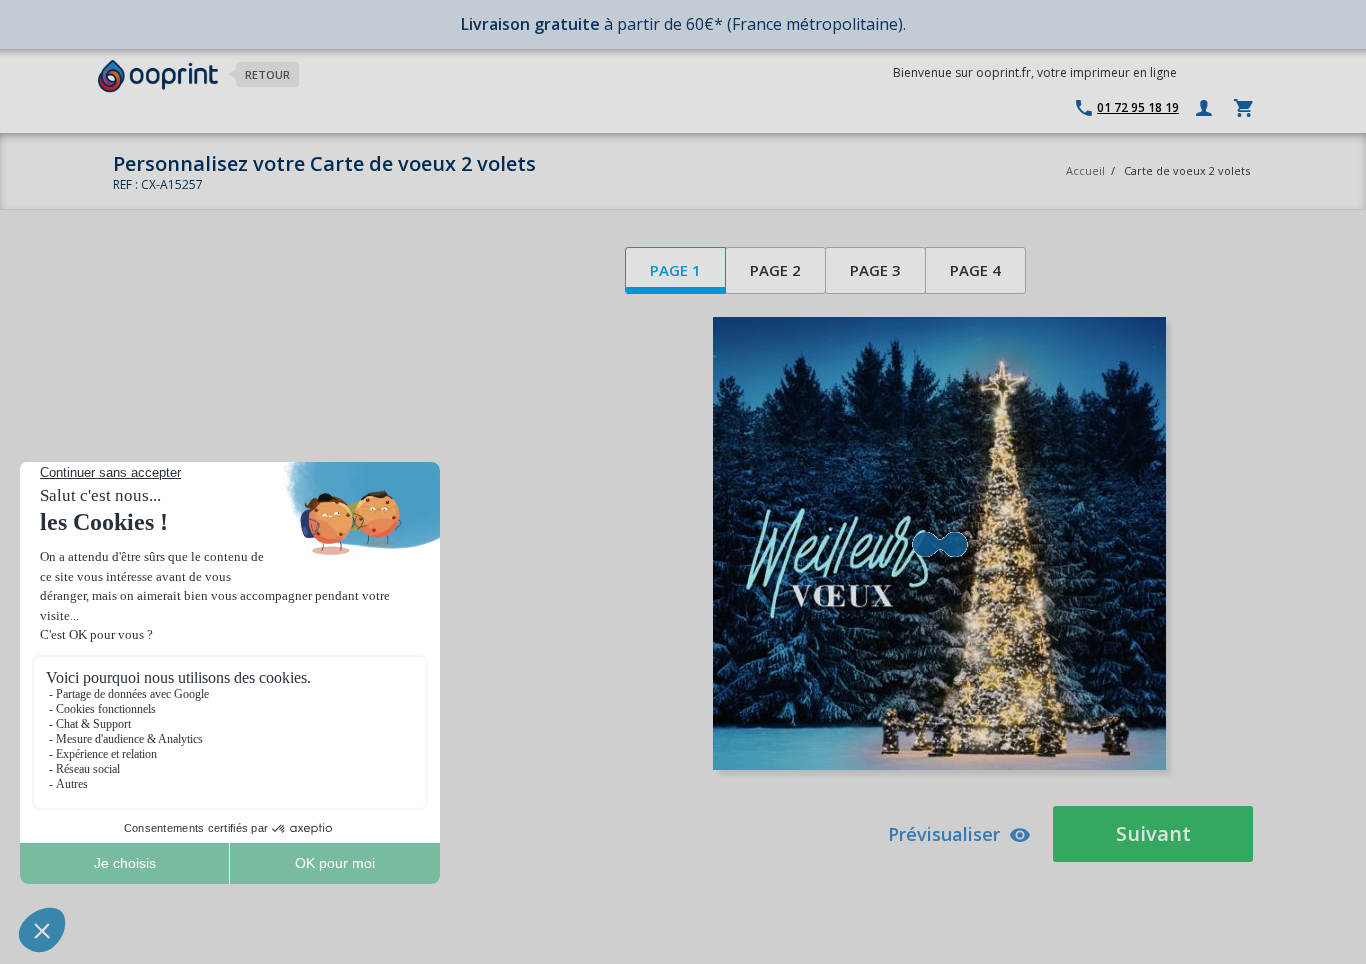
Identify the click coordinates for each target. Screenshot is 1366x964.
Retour (267, 74)
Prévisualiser (944, 834)
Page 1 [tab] (675, 270)
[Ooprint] (158, 76)
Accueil (1085, 170)
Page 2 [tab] (775, 270)
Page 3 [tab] (875, 270)
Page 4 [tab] (975, 270)
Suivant (1153, 833)
